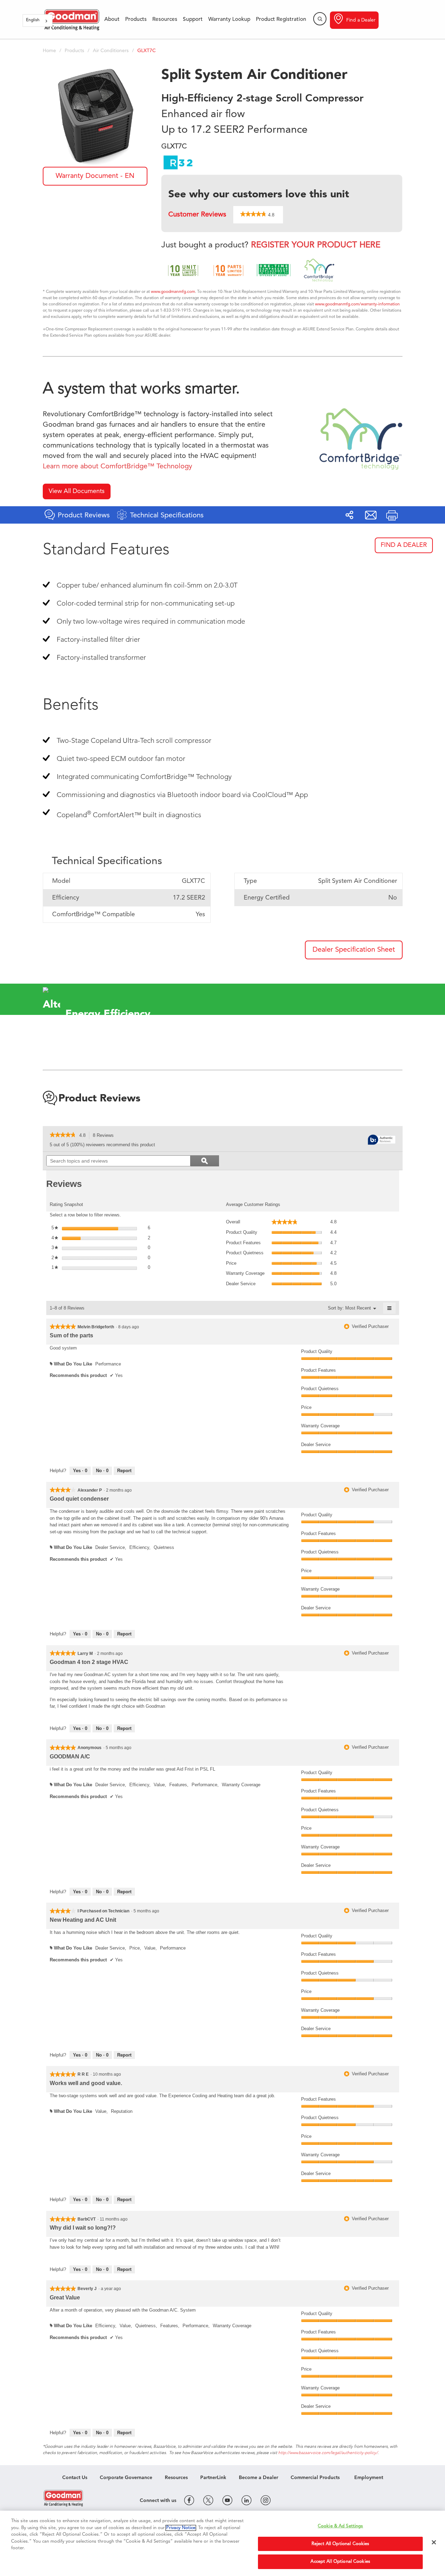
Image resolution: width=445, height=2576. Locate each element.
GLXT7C (147, 51)
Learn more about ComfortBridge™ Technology (118, 467)
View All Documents (77, 491)
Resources (165, 19)
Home (49, 51)
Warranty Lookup (229, 19)
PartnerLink (213, 2478)
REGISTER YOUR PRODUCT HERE (316, 245)
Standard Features (106, 550)
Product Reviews (99, 1099)
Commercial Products (315, 2478)
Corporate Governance (126, 2478)
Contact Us (75, 2478)
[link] (63, 1135)
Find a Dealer (361, 20)
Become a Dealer (258, 2478)
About (112, 19)
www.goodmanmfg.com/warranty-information (357, 304)
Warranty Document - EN (95, 176)
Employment (369, 2478)
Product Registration (281, 19)
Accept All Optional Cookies (340, 2562)
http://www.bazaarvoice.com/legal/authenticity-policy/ (328, 2453)
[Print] (392, 515)
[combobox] (38, 20)
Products (136, 19)
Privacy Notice (181, 2528)
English (33, 20)
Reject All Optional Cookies (341, 2544)
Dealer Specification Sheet (354, 950)
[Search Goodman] (320, 19)
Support (193, 19)
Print (392, 515)
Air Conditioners (111, 51)
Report (124, 1471)
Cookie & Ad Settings (341, 2526)
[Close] (434, 2542)
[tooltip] (382, 1140)
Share (349, 515)
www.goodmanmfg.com (173, 292)
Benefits (71, 705)
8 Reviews (105, 1136)
